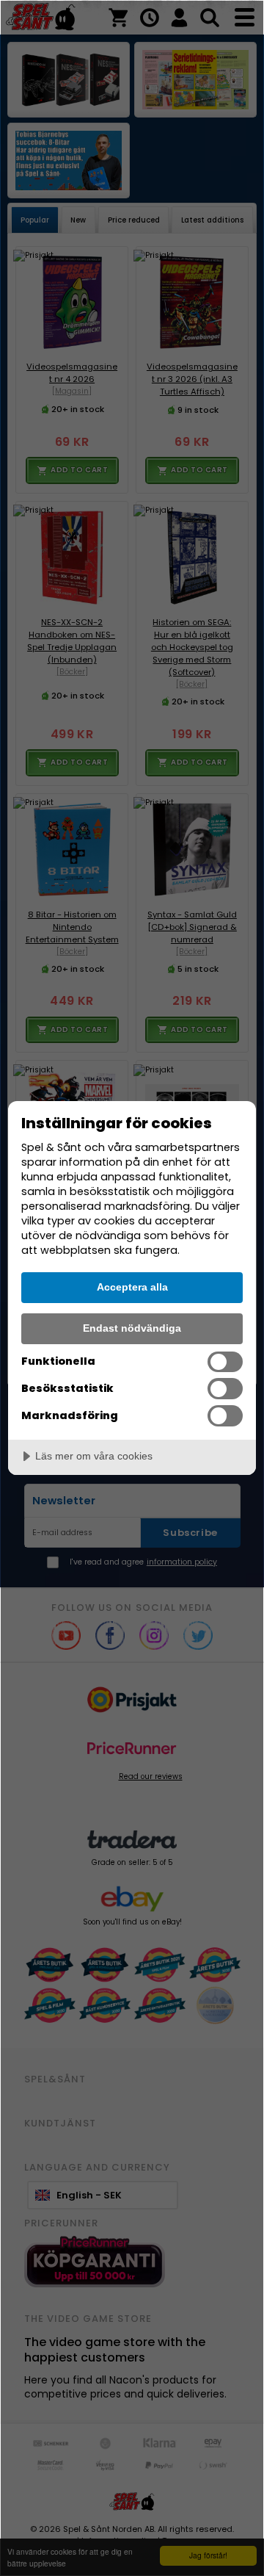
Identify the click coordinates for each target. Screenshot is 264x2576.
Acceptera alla (132, 1287)
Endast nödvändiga (132, 1328)
